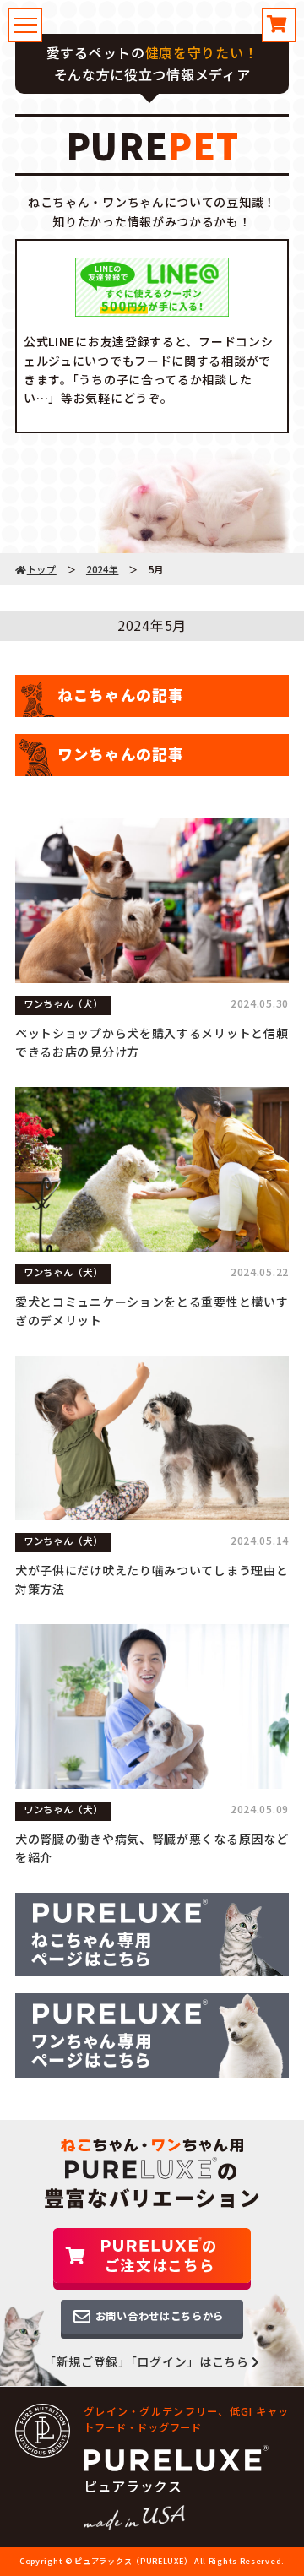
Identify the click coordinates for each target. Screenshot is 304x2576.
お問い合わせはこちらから (160, 2316)
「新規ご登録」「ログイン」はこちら (148, 2361)
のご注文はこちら (161, 2255)
